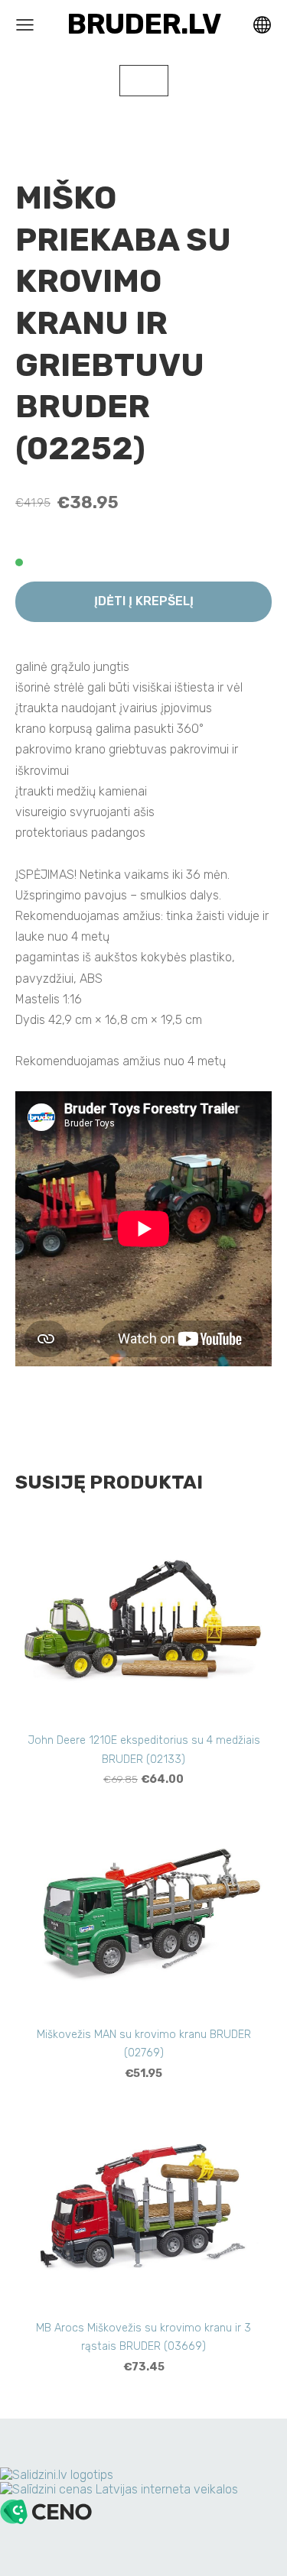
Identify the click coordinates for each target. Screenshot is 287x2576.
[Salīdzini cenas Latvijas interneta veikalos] (119, 2489)
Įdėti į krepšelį (144, 601)
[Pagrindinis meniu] (25, 25)
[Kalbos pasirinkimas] (262, 25)
